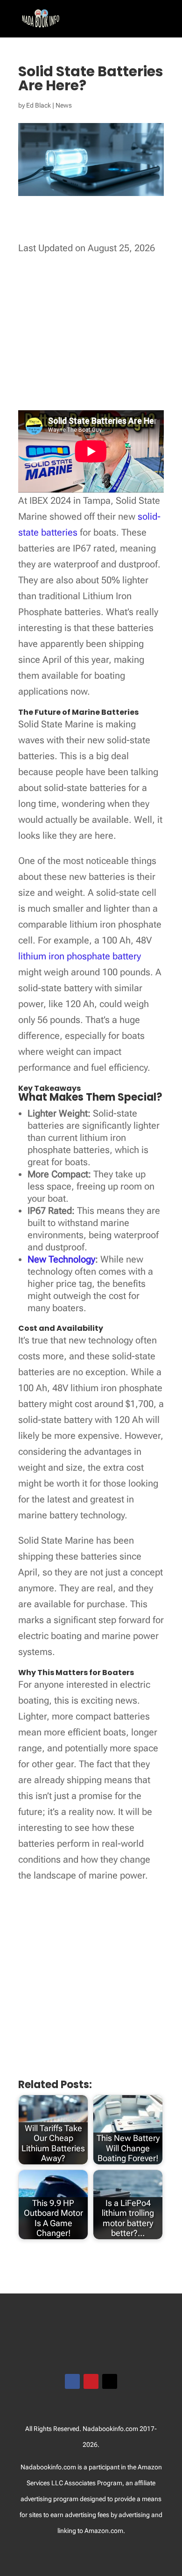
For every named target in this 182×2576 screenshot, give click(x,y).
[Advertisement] (97, 335)
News (64, 105)
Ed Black (38, 105)
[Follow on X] (110, 2381)
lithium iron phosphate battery (80, 956)
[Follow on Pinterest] (91, 2381)
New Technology (61, 1259)
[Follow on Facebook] (72, 2381)
